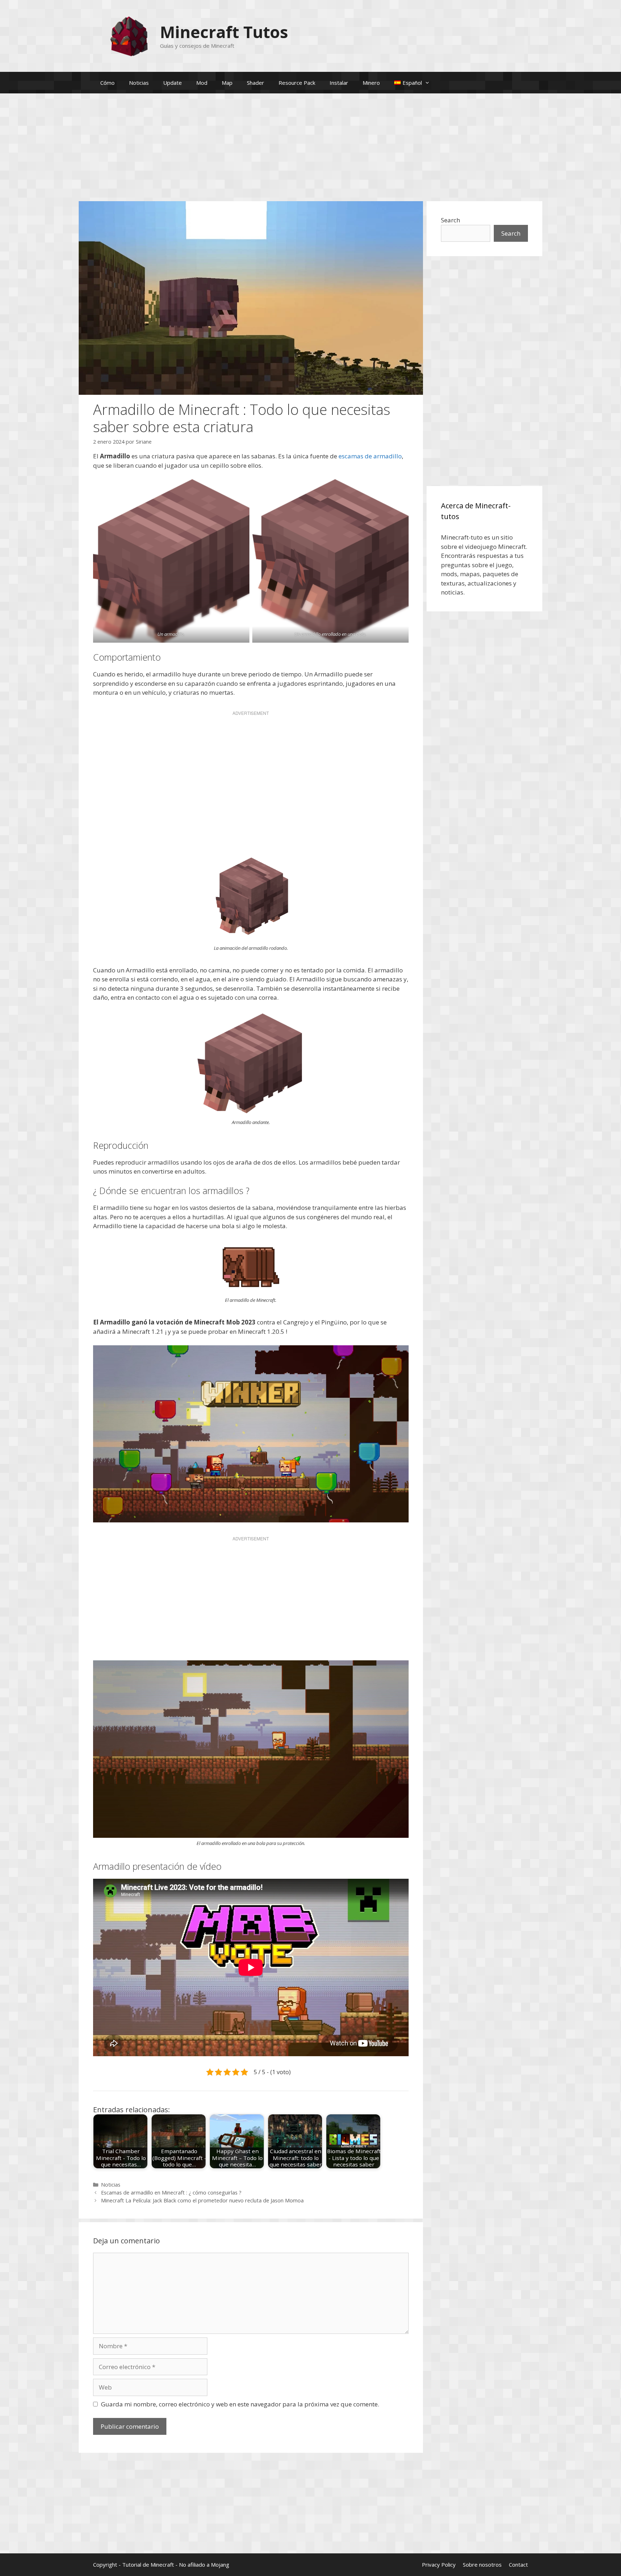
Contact (518, 2565)
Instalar (339, 83)
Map (227, 83)
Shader (256, 83)
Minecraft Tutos (224, 32)
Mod (202, 83)
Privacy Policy (439, 2565)
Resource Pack (297, 83)
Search (450, 220)
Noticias (139, 83)
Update (172, 83)
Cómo (107, 83)
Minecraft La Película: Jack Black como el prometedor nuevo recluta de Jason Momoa (202, 2200)
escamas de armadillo (370, 456)
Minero (371, 83)
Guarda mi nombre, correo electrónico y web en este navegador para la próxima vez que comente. (240, 2404)
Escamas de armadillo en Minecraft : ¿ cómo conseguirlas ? (171, 2193)
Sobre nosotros (482, 2565)
